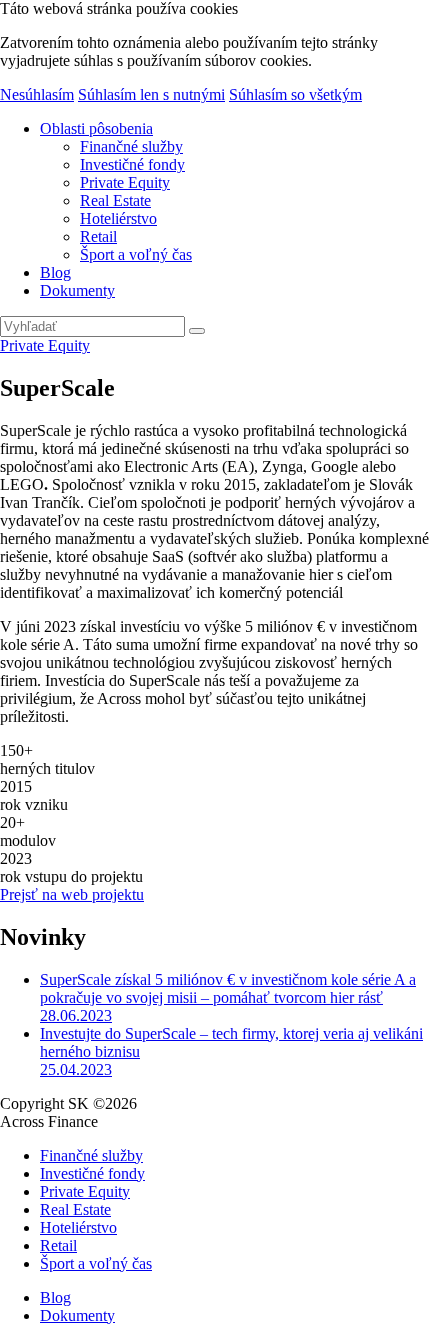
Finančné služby (131, 146)
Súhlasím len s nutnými (151, 94)
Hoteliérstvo (118, 218)
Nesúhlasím (37, 94)
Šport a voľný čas (136, 254)
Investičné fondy (132, 164)
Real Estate (115, 200)
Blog (55, 272)
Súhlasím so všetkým (295, 94)
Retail (98, 236)
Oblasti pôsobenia (96, 128)
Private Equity (125, 182)
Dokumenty (77, 290)
